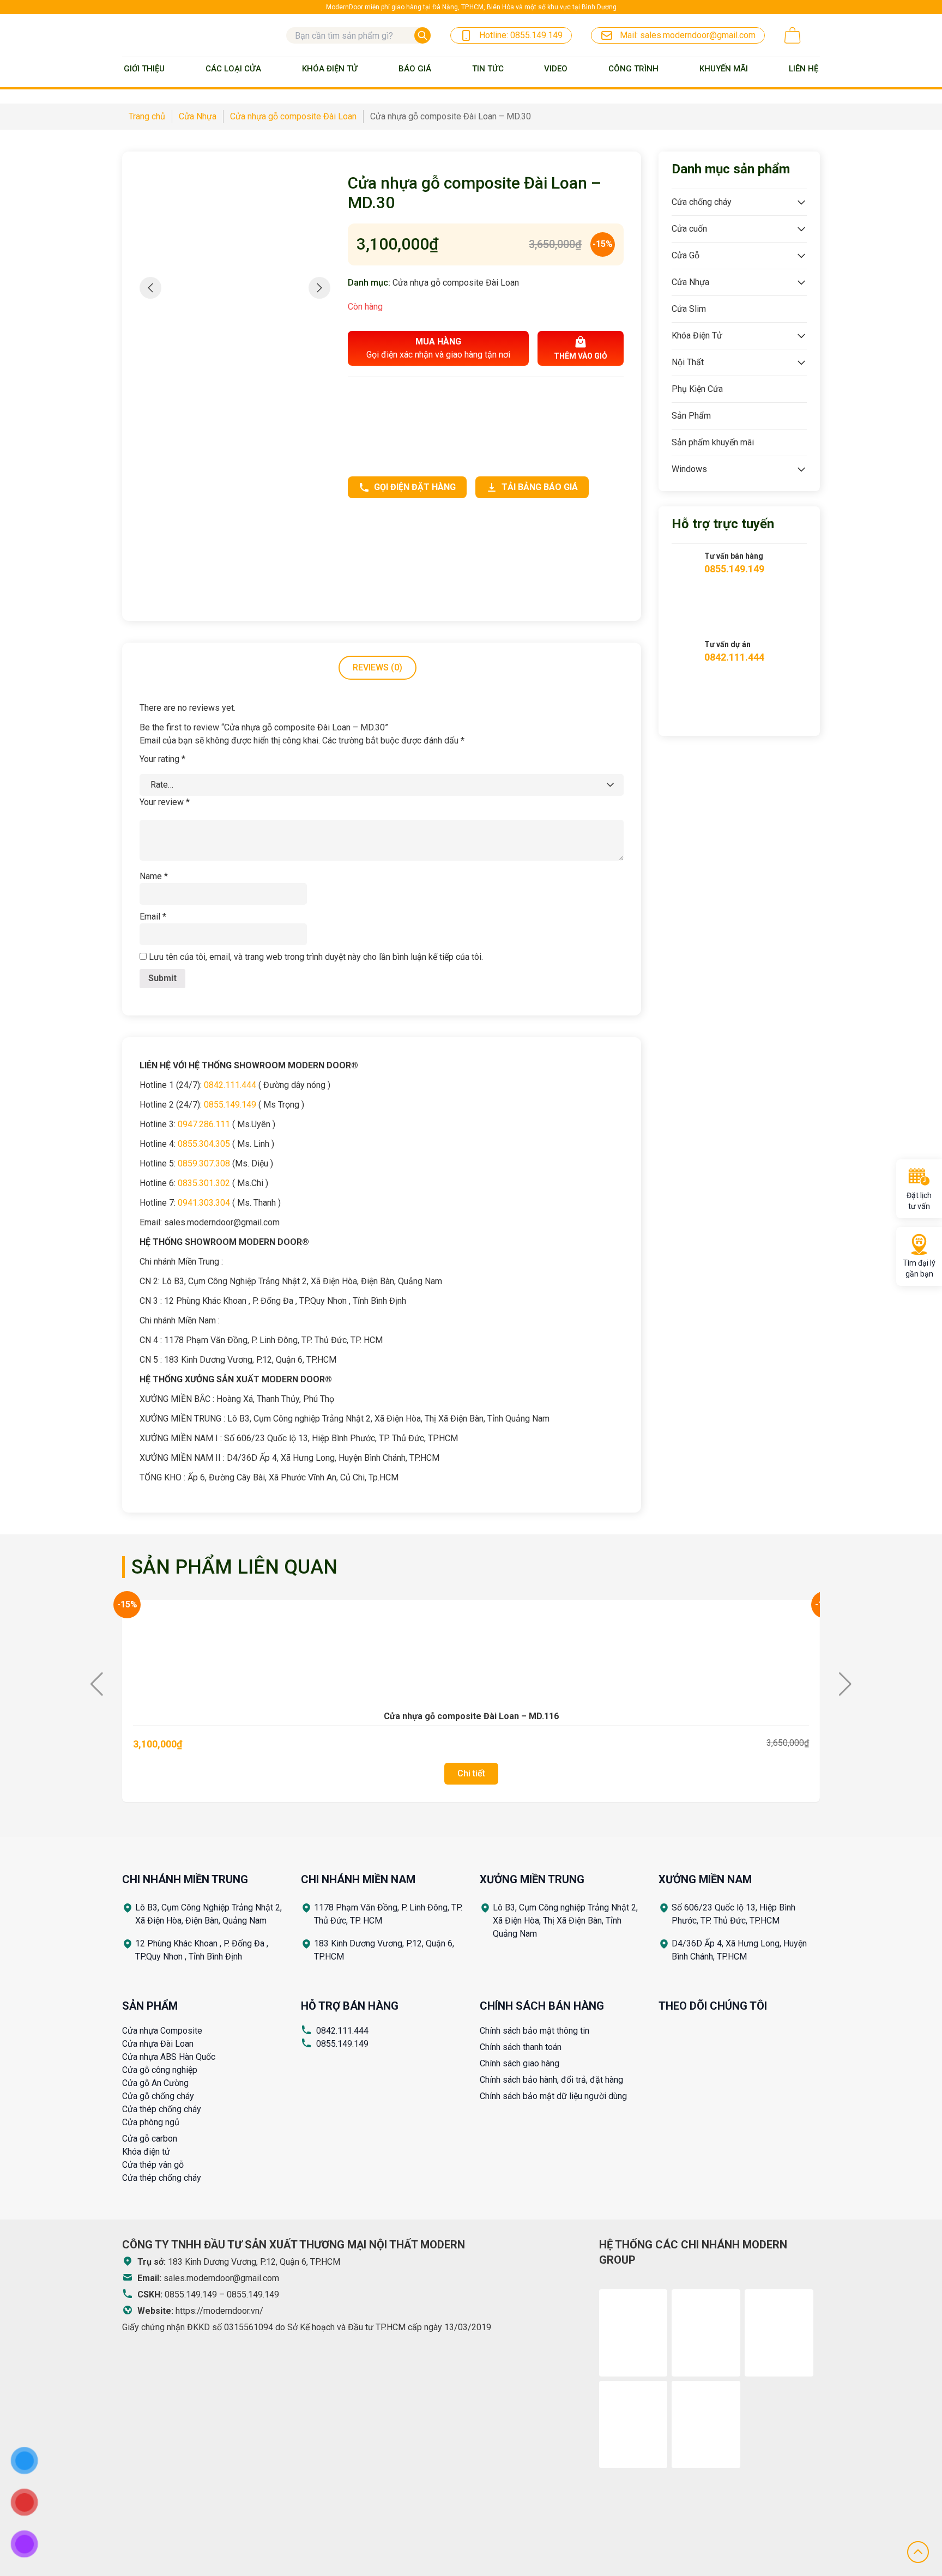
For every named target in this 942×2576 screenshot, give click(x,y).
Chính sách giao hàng (520, 2063)
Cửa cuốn (689, 229)
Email (153, 917)
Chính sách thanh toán (521, 2047)
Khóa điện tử (146, 2152)
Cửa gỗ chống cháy (158, 2096)
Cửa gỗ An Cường (155, 2083)
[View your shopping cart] (793, 35)
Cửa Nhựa (690, 282)
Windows (689, 469)
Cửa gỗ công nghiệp (160, 2070)
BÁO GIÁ (415, 69)
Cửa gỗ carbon (150, 2139)
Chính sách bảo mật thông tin (535, 2031)
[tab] (378, 668)
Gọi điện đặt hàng (415, 487)
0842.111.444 (342, 2031)
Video (556, 69)
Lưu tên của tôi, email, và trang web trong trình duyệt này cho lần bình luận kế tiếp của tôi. (316, 957)
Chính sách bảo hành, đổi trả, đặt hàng (551, 2080)
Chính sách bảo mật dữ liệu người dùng (553, 2096)
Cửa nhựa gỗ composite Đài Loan (456, 283)
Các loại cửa (233, 69)
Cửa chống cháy (702, 202)
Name (154, 876)
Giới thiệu (144, 69)
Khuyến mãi (724, 69)
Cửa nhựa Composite (162, 2031)
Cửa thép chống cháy (162, 2109)
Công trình (633, 69)
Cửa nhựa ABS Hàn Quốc (169, 2057)
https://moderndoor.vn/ (219, 2311)
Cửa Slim (689, 309)
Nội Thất (688, 362)
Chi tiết (471, 1773)
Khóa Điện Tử (330, 69)
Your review (165, 802)
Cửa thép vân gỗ (153, 2165)
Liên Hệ (804, 69)
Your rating (162, 759)
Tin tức (488, 69)
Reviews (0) (378, 667)
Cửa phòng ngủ (151, 2122)
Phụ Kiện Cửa (697, 389)
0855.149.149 (342, 2044)
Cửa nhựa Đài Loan (158, 2044)
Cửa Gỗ (686, 255)
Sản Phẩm (691, 416)
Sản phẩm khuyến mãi (713, 442)
